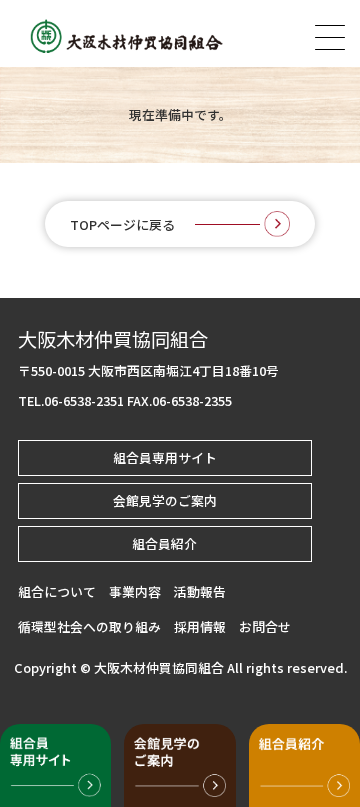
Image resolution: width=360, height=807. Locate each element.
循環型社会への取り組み (89, 626)
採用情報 (200, 626)
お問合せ (265, 626)
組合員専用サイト (165, 457)
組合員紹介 (164, 543)
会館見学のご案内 (165, 500)
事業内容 (135, 591)
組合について (57, 591)
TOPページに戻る (122, 224)
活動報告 (200, 591)
